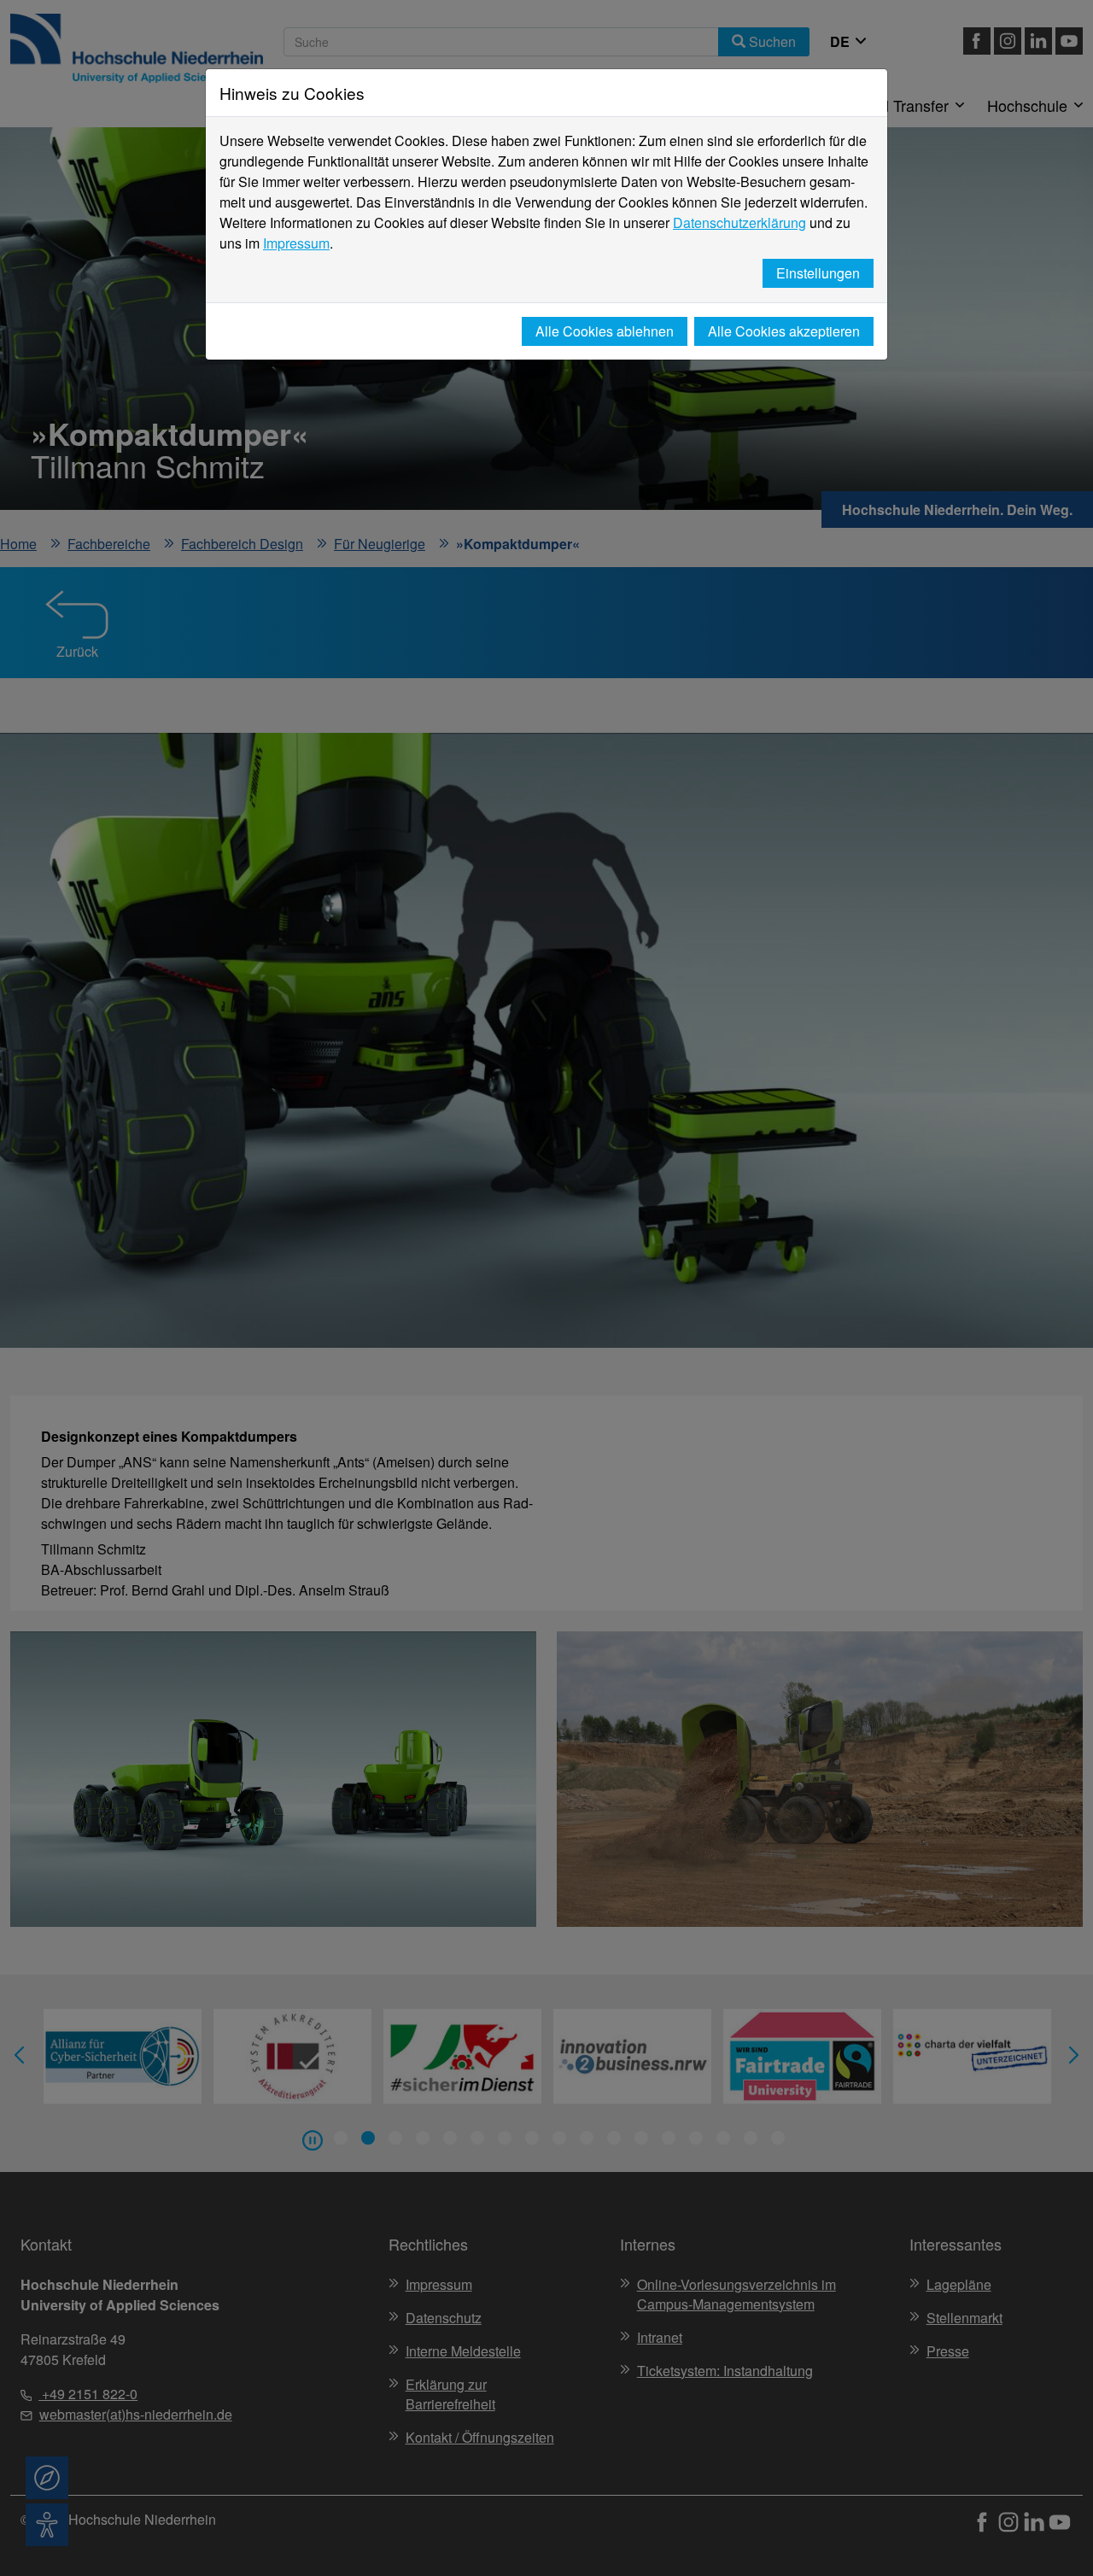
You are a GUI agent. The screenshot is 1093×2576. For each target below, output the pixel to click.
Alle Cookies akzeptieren (784, 331)
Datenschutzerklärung (739, 222)
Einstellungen (818, 273)
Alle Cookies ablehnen (605, 331)
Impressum (296, 243)
